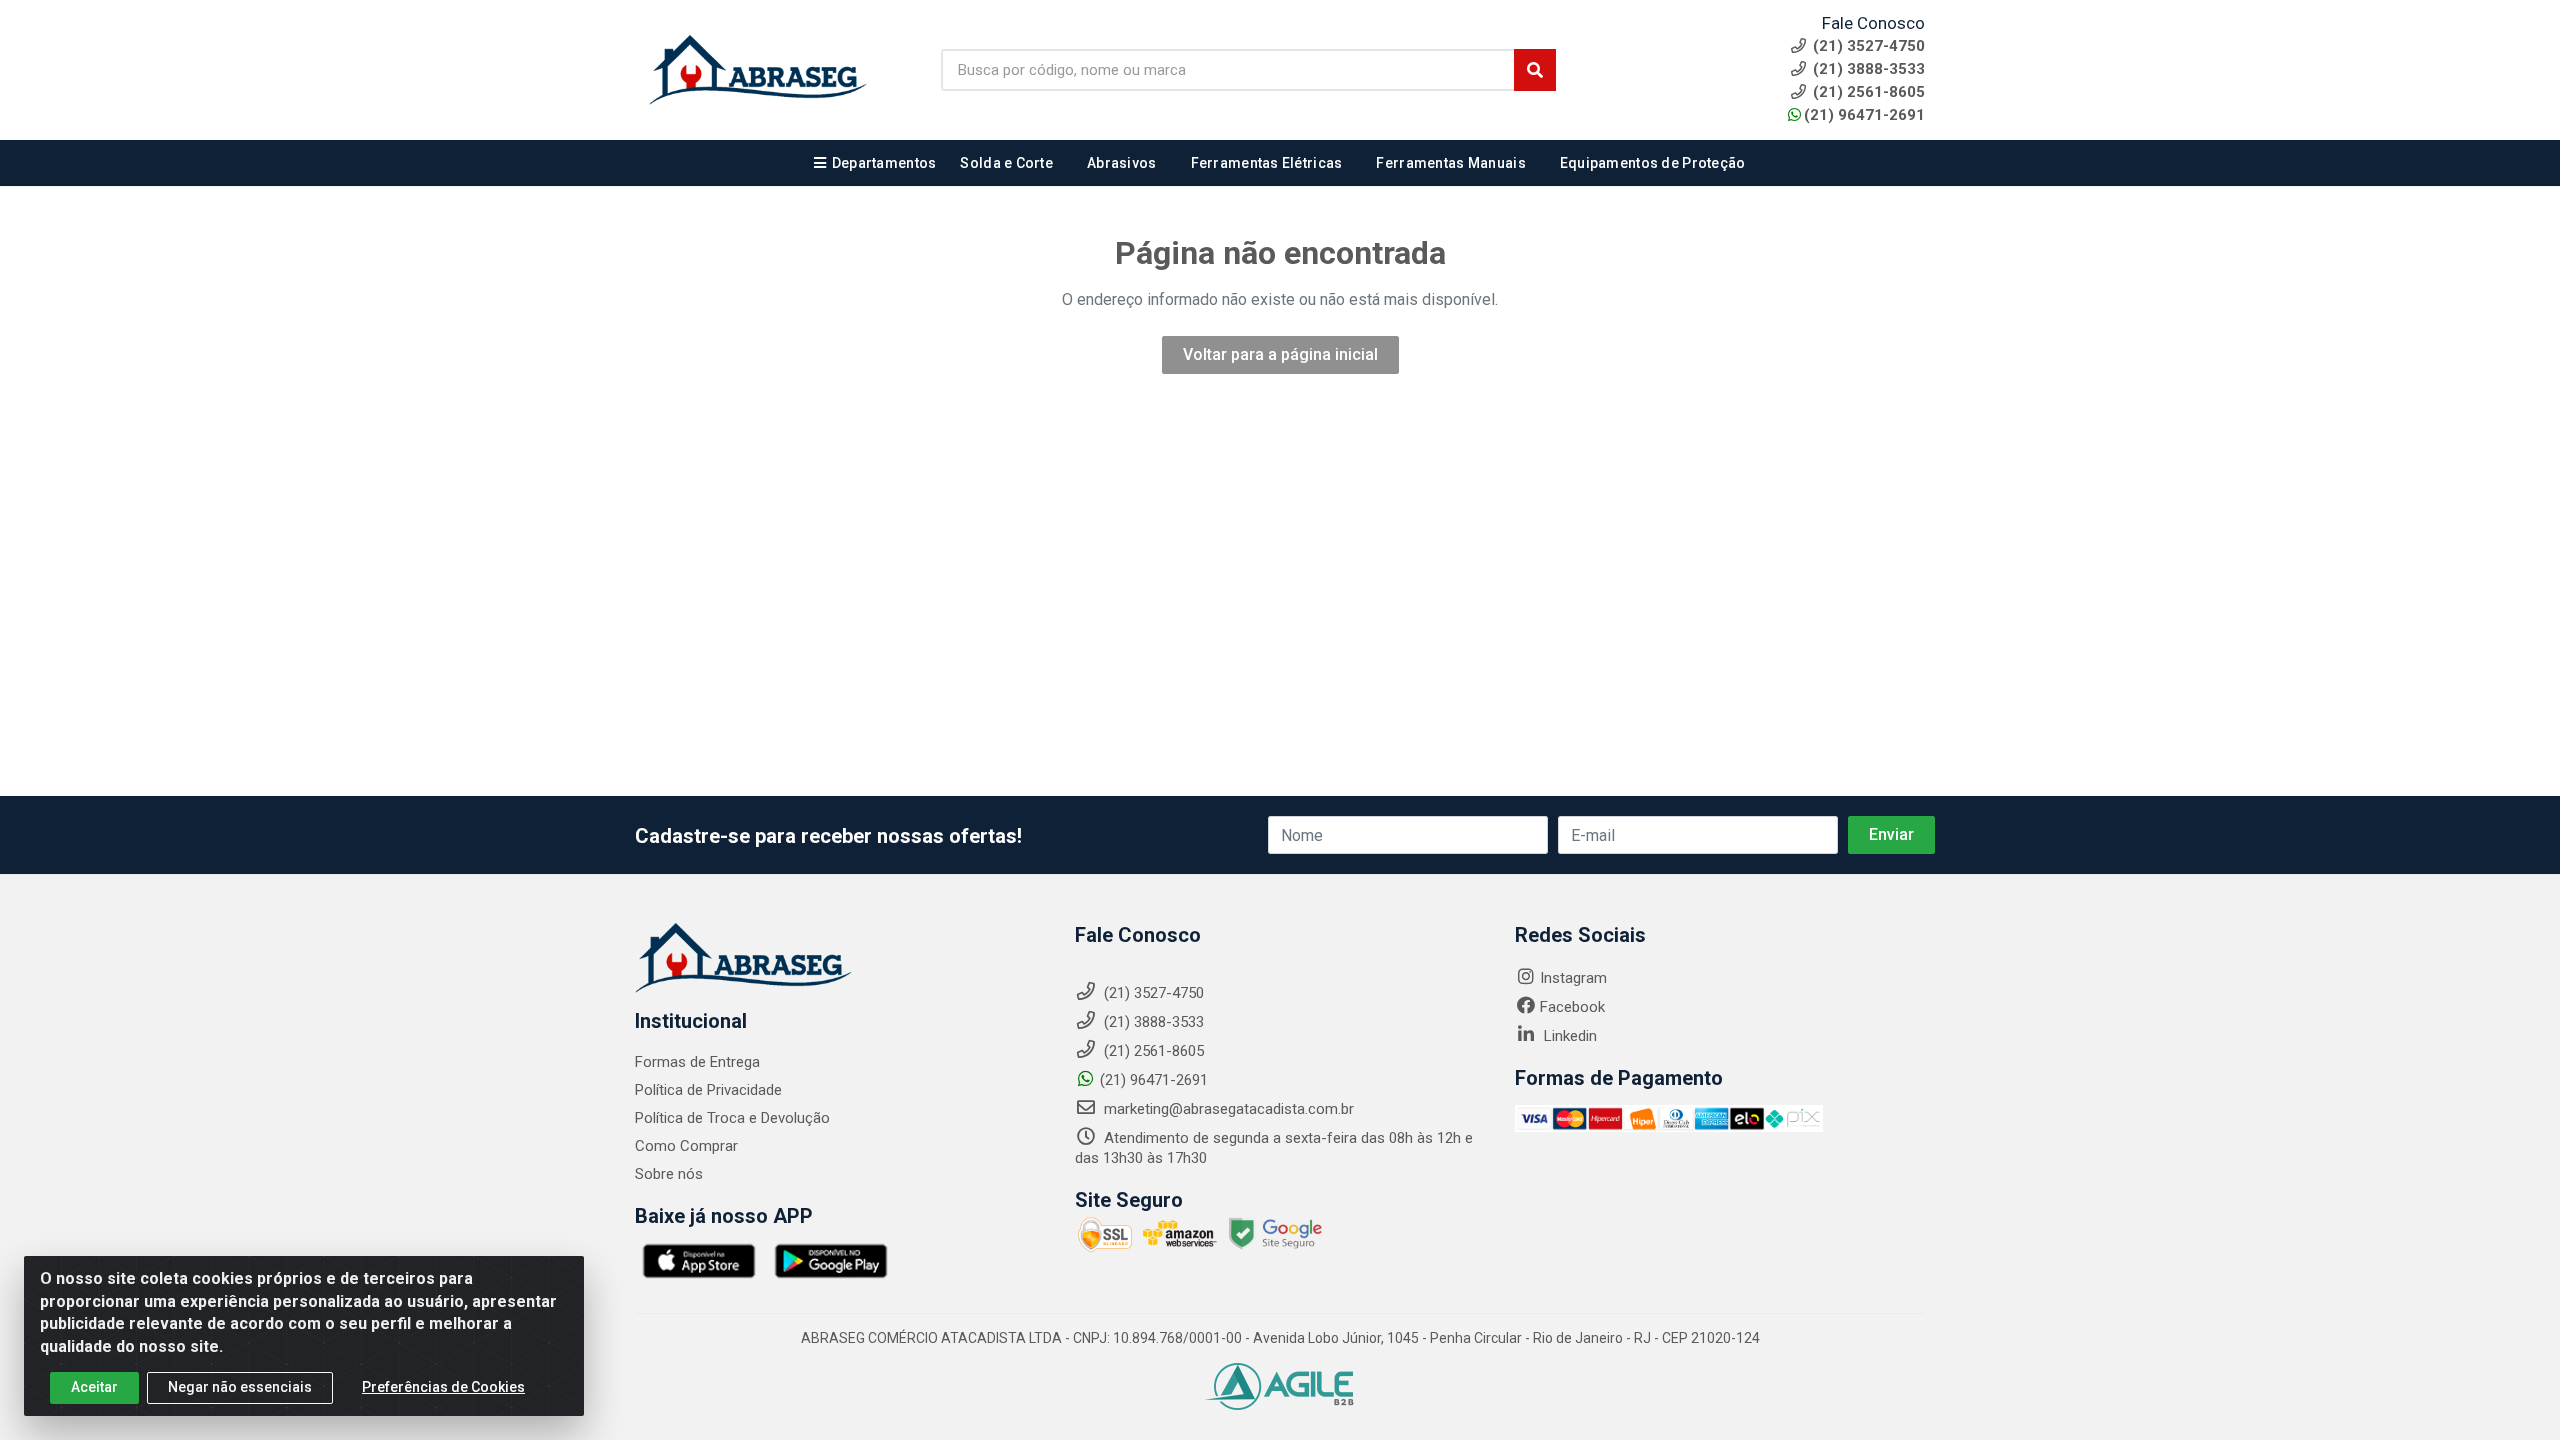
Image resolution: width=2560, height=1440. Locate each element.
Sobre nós (669, 1174)
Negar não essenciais (240, 1387)
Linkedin (1568, 1036)
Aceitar (94, 1387)
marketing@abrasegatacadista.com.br (1227, 1109)
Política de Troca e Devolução (732, 1118)
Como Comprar (686, 1146)
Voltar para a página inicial (1280, 354)
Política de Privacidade (708, 1090)
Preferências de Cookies (443, 1387)
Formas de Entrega (697, 1062)
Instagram (1573, 978)
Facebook (1572, 1007)
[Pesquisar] (1535, 70)
